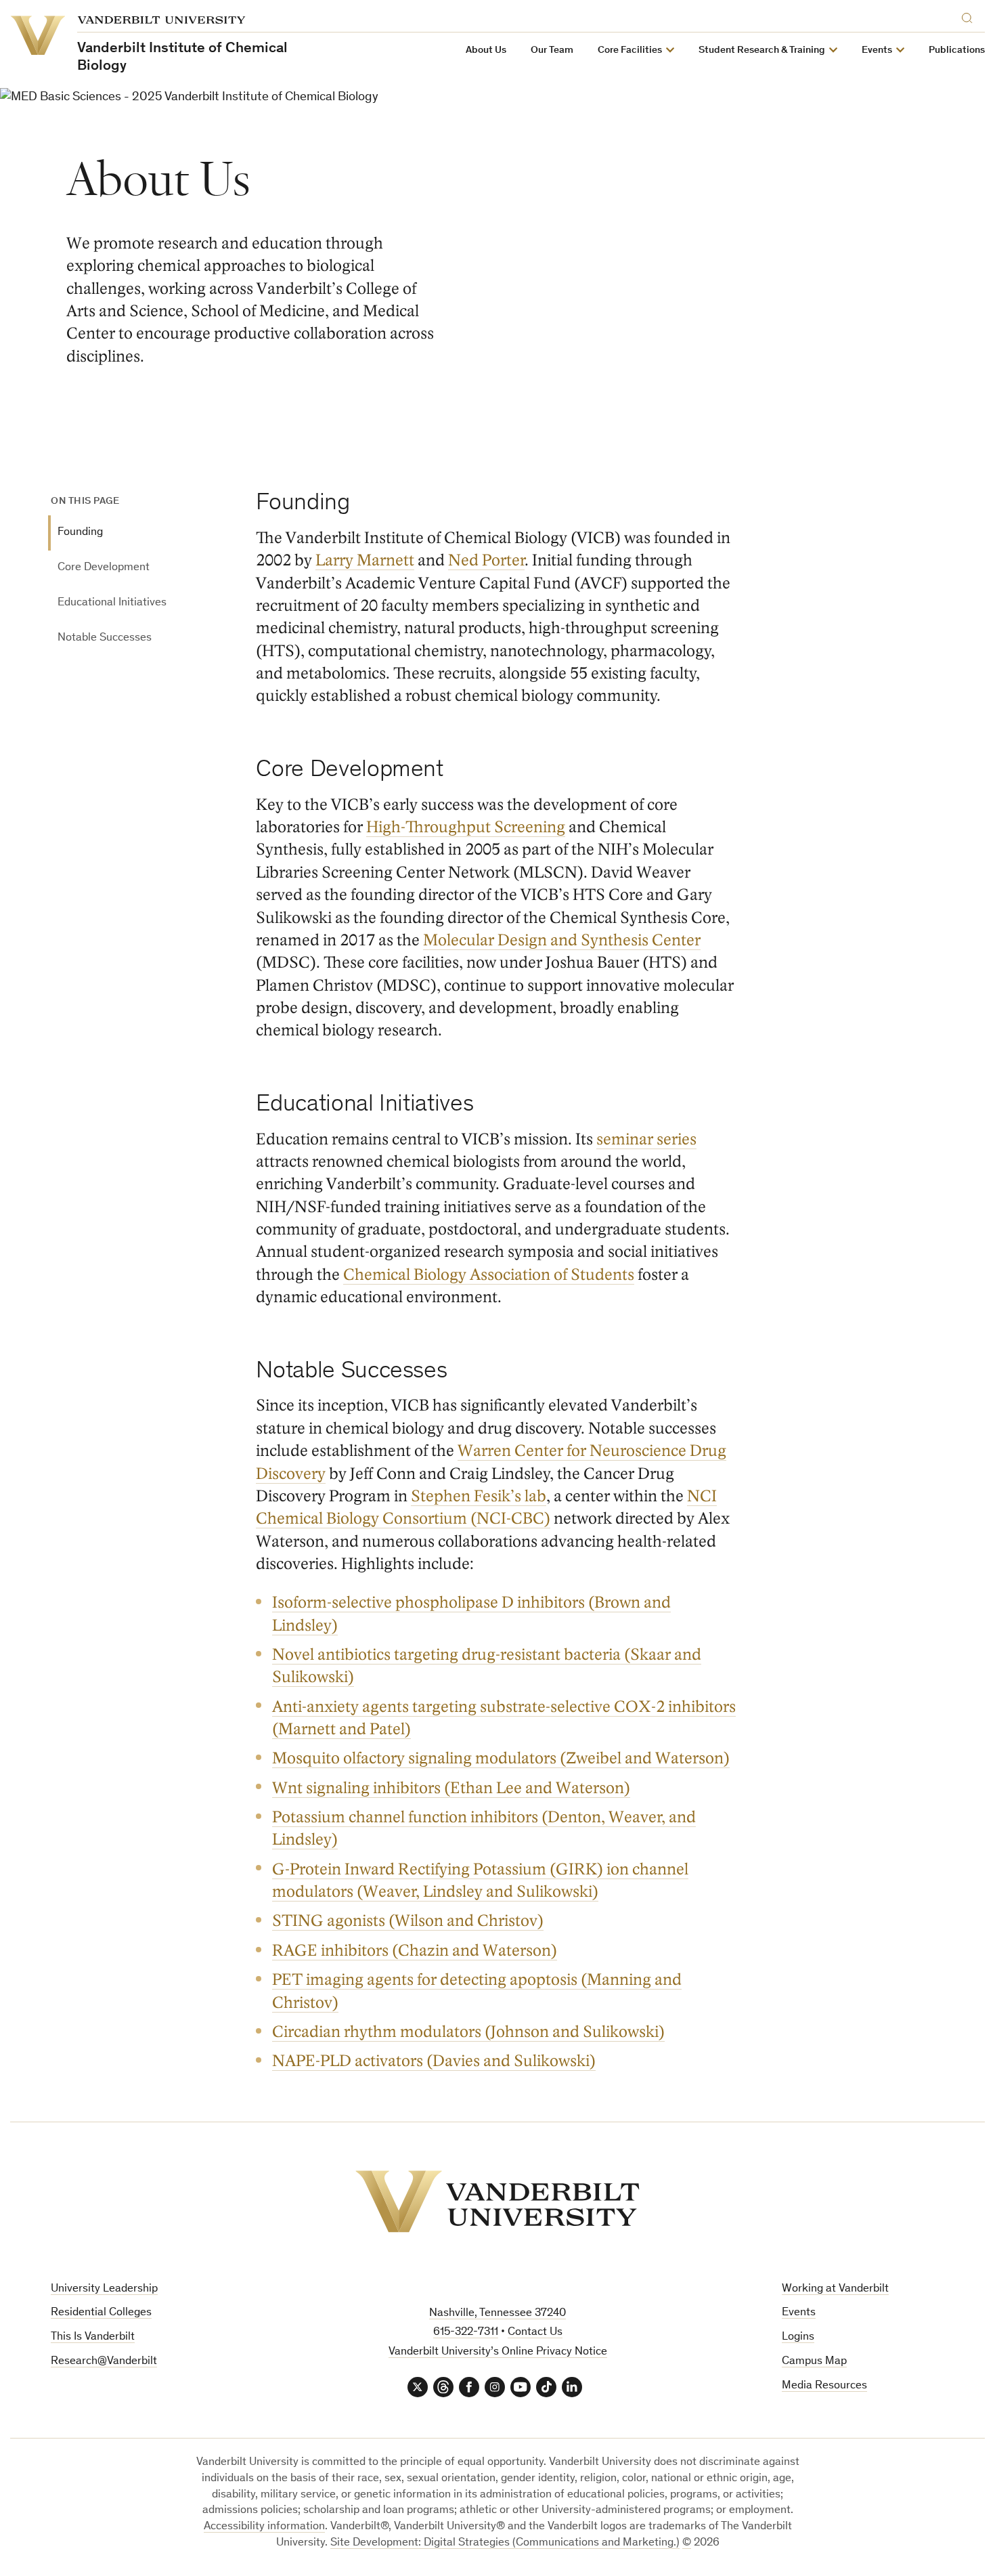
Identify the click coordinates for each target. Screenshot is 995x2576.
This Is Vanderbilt (93, 2337)
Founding (80, 533)
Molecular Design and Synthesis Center (562, 940)
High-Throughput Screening (466, 827)
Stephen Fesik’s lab (479, 1496)
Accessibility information (264, 2527)
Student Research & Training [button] (762, 50)
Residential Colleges (101, 2313)
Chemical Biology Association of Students (489, 1275)
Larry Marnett (365, 560)
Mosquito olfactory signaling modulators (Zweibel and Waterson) (501, 1758)
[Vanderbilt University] (497, 2202)
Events (799, 2313)
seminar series (646, 1139)
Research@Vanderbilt (104, 2362)
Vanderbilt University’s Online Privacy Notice (498, 2352)
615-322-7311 (466, 2333)
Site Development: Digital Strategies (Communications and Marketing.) (505, 2543)
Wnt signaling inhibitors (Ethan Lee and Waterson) (451, 1788)
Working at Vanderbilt (835, 2289)
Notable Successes (105, 638)
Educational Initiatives (112, 603)
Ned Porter (486, 560)
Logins (798, 2337)
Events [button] (877, 50)
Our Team (552, 50)
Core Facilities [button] (630, 50)
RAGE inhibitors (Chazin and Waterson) (415, 1951)
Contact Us (535, 2333)
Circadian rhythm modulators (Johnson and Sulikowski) (468, 2032)
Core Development (104, 568)
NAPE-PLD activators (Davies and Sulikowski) (434, 2061)
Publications (957, 50)
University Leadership (104, 2289)
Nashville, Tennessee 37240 (497, 2314)
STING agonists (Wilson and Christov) (408, 1921)
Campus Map (814, 2362)
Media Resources (824, 2386)
